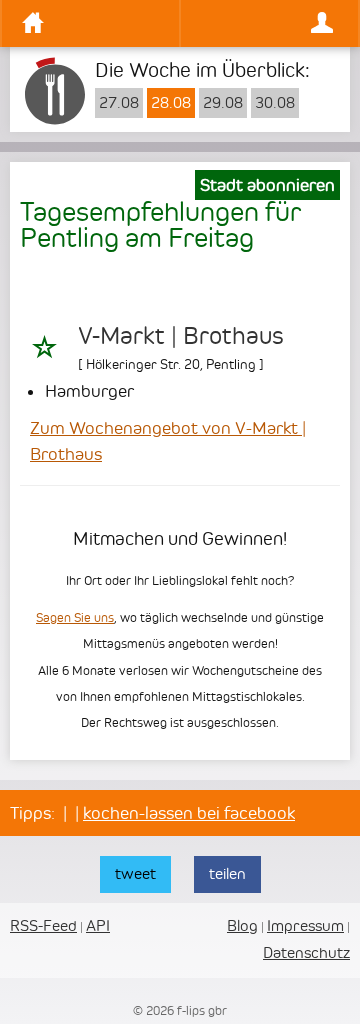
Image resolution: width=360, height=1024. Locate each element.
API (98, 925)
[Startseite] (95, 23)
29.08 (223, 103)
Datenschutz (306, 952)
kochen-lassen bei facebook (189, 813)
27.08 (119, 103)
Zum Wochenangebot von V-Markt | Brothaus (168, 441)
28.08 (171, 103)
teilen (227, 873)
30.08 (275, 103)
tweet (135, 873)
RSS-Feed (43, 925)
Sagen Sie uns (75, 617)
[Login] (264, 23)
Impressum (305, 925)
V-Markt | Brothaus (181, 336)
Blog (242, 925)
